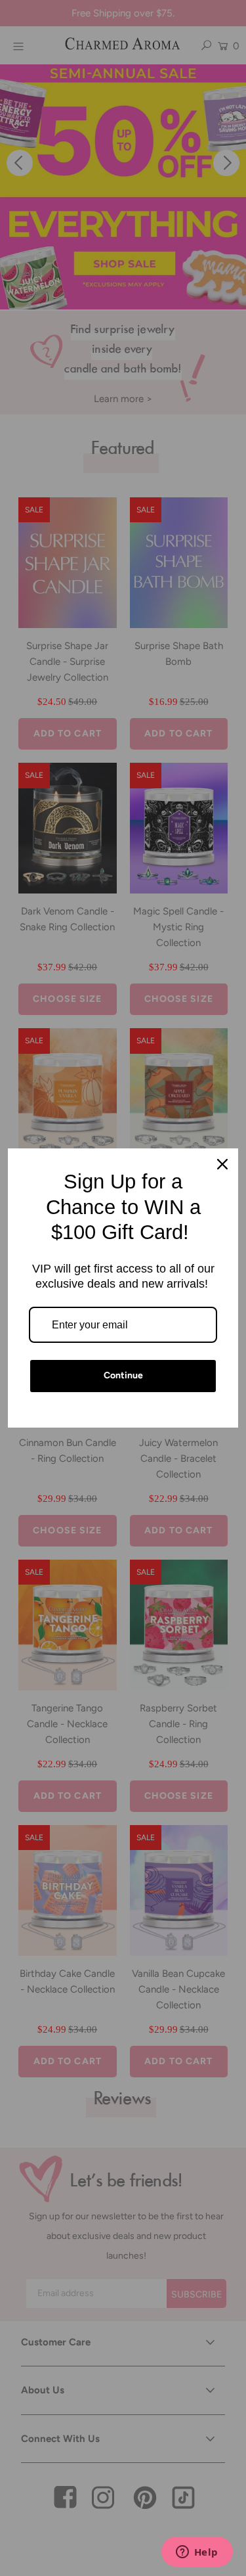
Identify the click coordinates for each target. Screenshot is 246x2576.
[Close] (222, 1164)
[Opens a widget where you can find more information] (197, 2553)
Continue (123, 1375)
